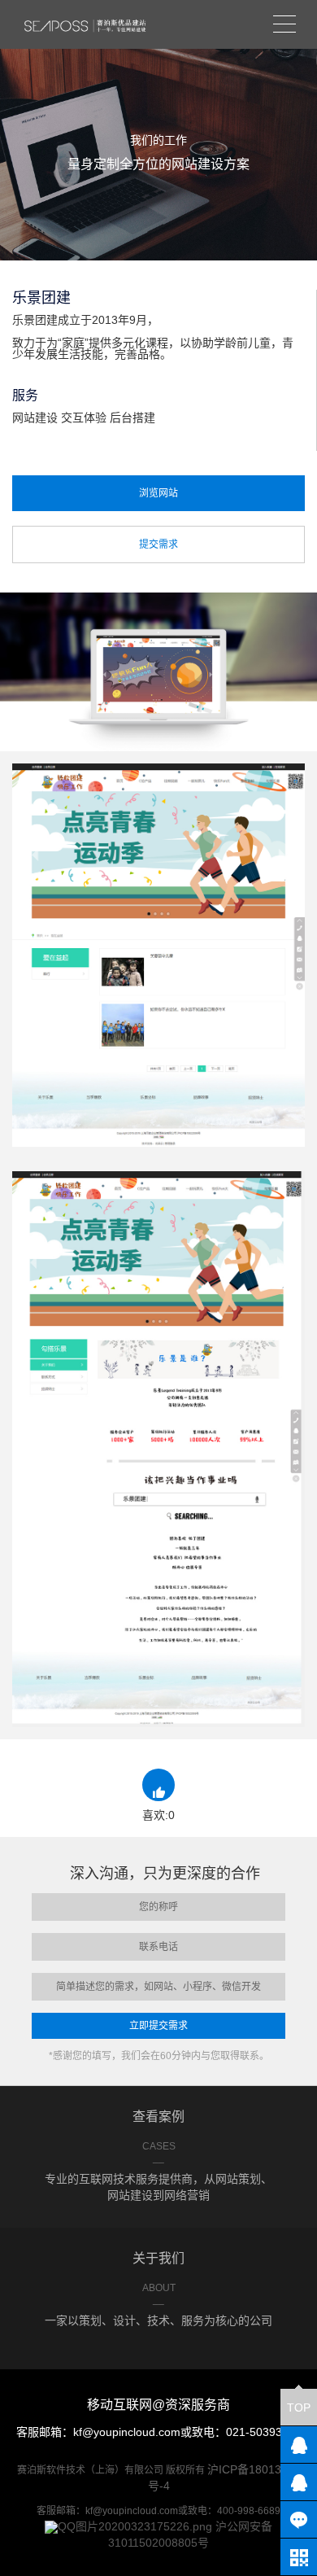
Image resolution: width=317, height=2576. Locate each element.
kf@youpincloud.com (127, 2432)
